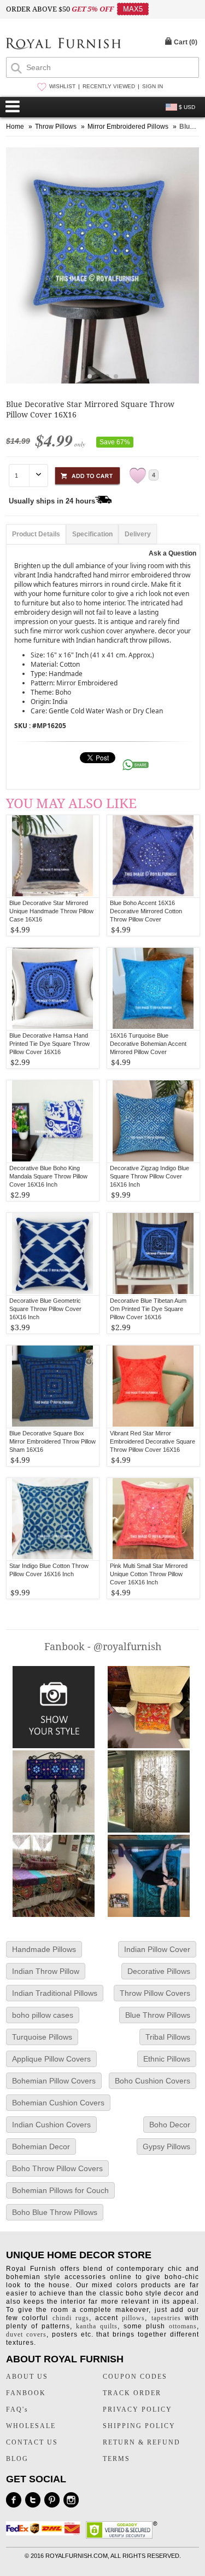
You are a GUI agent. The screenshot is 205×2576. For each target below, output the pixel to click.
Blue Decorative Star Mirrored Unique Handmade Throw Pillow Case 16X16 (51, 911)
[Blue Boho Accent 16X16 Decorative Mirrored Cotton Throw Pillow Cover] (153, 856)
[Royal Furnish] (63, 45)
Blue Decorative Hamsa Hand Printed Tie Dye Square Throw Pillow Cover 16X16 (49, 1044)
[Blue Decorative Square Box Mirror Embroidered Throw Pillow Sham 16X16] (53, 1387)
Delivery (138, 534)
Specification (92, 534)
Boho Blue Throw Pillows (55, 2212)
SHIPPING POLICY (139, 2426)
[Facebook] (14, 2500)
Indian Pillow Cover (157, 1949)
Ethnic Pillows (167, 2059)
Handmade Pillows (44, 1949)
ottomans (183, 2326)
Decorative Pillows (159, 1971)
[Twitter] (33, 2500)
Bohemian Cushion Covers (58, 2103)
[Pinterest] (52, 2500)
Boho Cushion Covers (153, 2081)
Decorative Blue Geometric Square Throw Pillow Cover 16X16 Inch (45, 1309)
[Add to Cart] (87, 474)
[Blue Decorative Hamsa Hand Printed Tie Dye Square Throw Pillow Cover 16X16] (53, 989)
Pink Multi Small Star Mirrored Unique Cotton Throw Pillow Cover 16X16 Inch (149, 1574)
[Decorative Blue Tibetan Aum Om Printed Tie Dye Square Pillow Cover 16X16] (153, 1254)
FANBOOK (26, 2393)
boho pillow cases (43, 2015)
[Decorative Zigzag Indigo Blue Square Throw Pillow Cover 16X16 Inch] (153, 1121)
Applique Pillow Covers (51, 2059)
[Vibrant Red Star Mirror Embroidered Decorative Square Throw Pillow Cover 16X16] (153, 1387)
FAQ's (17, 2409)
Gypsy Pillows (166, 2146)
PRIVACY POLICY (137, 2409)
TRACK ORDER (132, 2393)
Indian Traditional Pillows (55, 1993)
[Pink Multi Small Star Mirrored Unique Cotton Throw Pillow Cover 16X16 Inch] (153, 1519)
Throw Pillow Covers (155, 1993)
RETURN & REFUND (142, 2442)
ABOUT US (27, 2377)
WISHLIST (62, 86)
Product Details (36, 534)
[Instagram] (71, 2500)
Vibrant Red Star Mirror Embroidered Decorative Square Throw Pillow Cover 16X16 (153, 1441)
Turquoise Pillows (42, 2037)
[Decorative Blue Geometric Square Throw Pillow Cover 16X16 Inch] (53, 1254)
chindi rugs (71, 2318)
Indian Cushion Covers (51, 2125)
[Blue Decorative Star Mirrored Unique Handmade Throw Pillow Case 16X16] (53, 856)
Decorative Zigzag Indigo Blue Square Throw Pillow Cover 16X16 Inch (150, 1176)
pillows (133, 2318)
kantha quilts (97, 2326)
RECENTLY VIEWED (109, 86)
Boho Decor (170, 2125)
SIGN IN (153, 86)
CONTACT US (32, 2442)
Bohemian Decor (41, 2146)
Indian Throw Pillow (46, 1971)
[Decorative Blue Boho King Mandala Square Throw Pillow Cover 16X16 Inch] (53, 1121)
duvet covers (26, 2334)
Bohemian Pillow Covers (54, 2081)
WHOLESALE (31, 2426)
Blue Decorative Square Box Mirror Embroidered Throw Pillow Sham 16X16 (52, 1441)
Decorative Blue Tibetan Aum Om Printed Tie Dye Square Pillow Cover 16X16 (148, 1309)
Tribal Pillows (168, 2037)
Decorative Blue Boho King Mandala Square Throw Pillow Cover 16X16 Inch (48, 1176)
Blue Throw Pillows (158, 2015)
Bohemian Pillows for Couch (60, 2190)
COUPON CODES (135, 2377)
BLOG (17, 2459)
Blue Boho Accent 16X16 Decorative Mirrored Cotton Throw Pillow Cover (146, 911)
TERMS (116, 2459)
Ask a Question (172, 553)
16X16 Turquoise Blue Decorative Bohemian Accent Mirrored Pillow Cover (148, 1044)
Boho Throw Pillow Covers (57, 2168)
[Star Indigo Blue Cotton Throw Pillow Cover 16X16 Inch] (53, 1519)
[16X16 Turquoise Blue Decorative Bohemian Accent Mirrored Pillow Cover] (153, 989)
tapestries (166, 2318)
